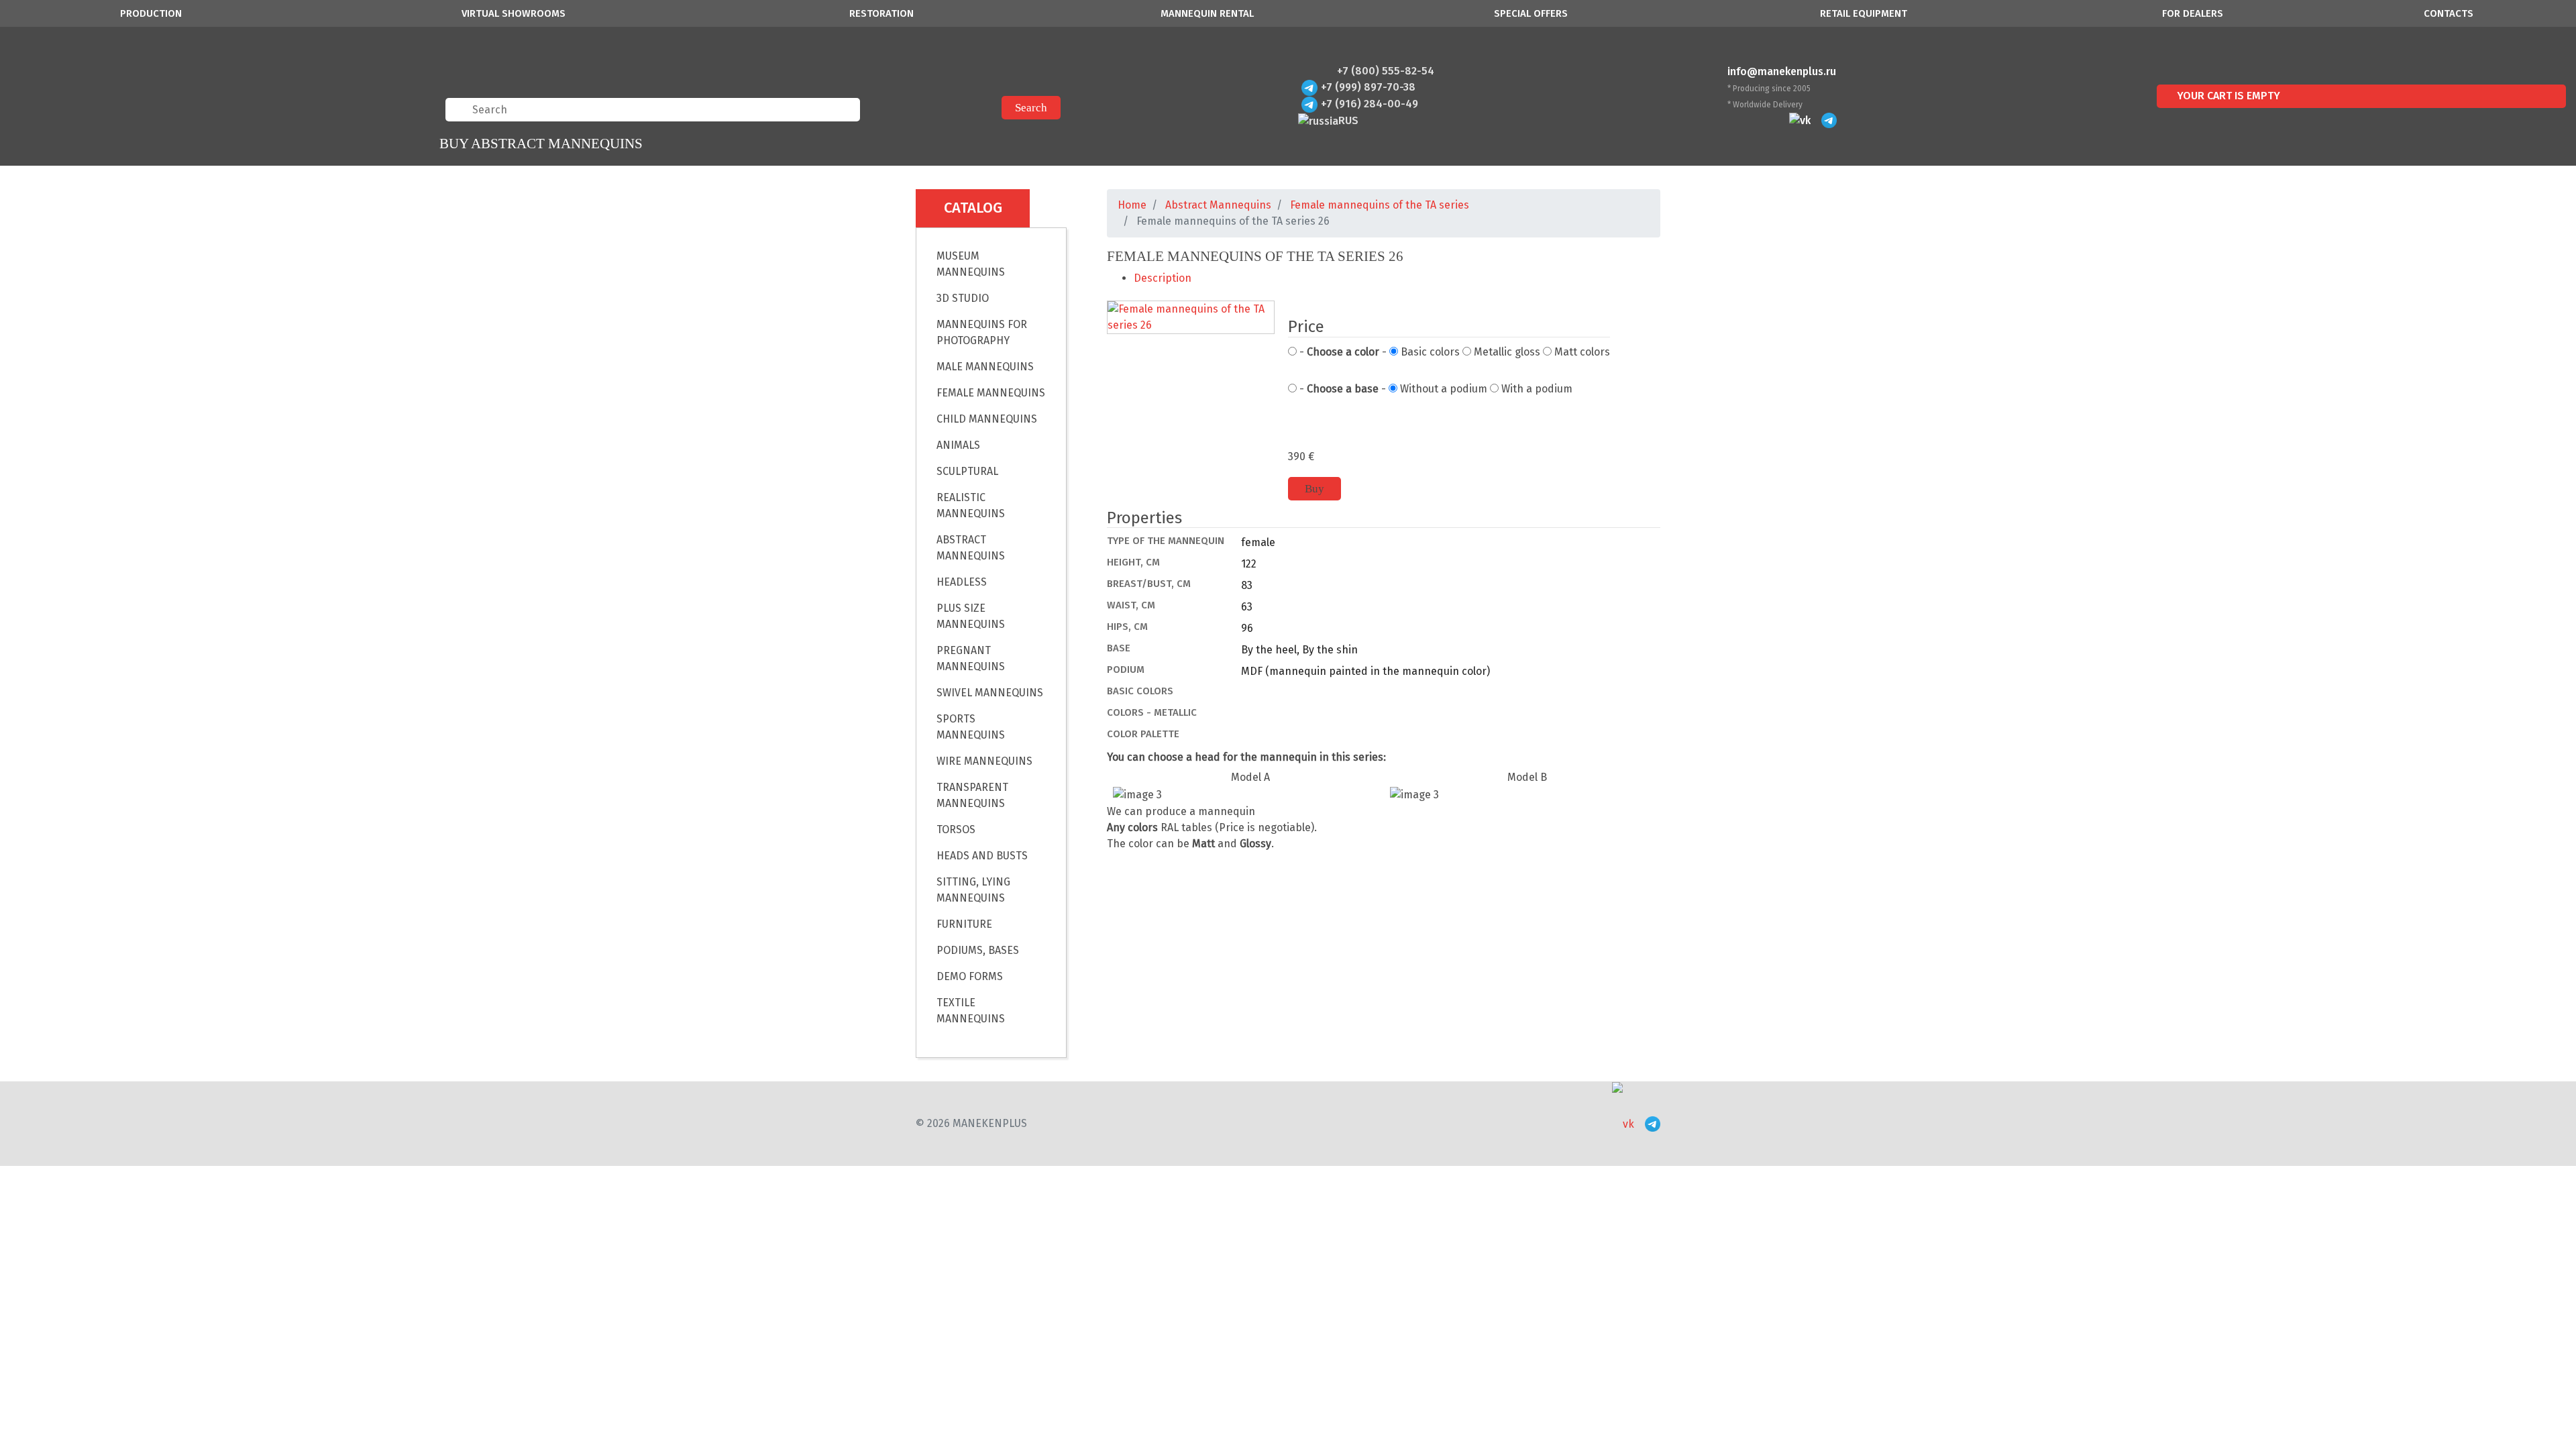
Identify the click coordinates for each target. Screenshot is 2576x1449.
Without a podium (1442, 389)
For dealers (2193, 13)
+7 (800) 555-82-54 (1386, 71)
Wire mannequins (984, 761)
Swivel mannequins (990, 693)
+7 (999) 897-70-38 (1368, 87)
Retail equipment (1864, 13)
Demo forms (970, 976)
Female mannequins (991, 393)
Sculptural (967, 471)
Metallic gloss (1506, 352)
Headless (962, 582)
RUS (1348, 120)
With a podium (1536, 389)
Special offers (1531, 13)
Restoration (881, 13)
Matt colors (1581, 352)
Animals (958, 445)
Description (1163, 278)
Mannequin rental (1207, 13)
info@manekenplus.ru (1782, 71)
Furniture (964, 924)
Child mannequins (987, 419)
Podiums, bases (978, 950)
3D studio (963, 298)
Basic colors (1429, 352)
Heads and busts (982, 856)
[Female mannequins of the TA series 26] (1191, 318)
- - (1342, 352)
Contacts (2449, 13)
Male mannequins (985, 367)
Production (151, 13)
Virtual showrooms (514, 13)
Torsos (956, 829)
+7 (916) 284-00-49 (1370, 104)
